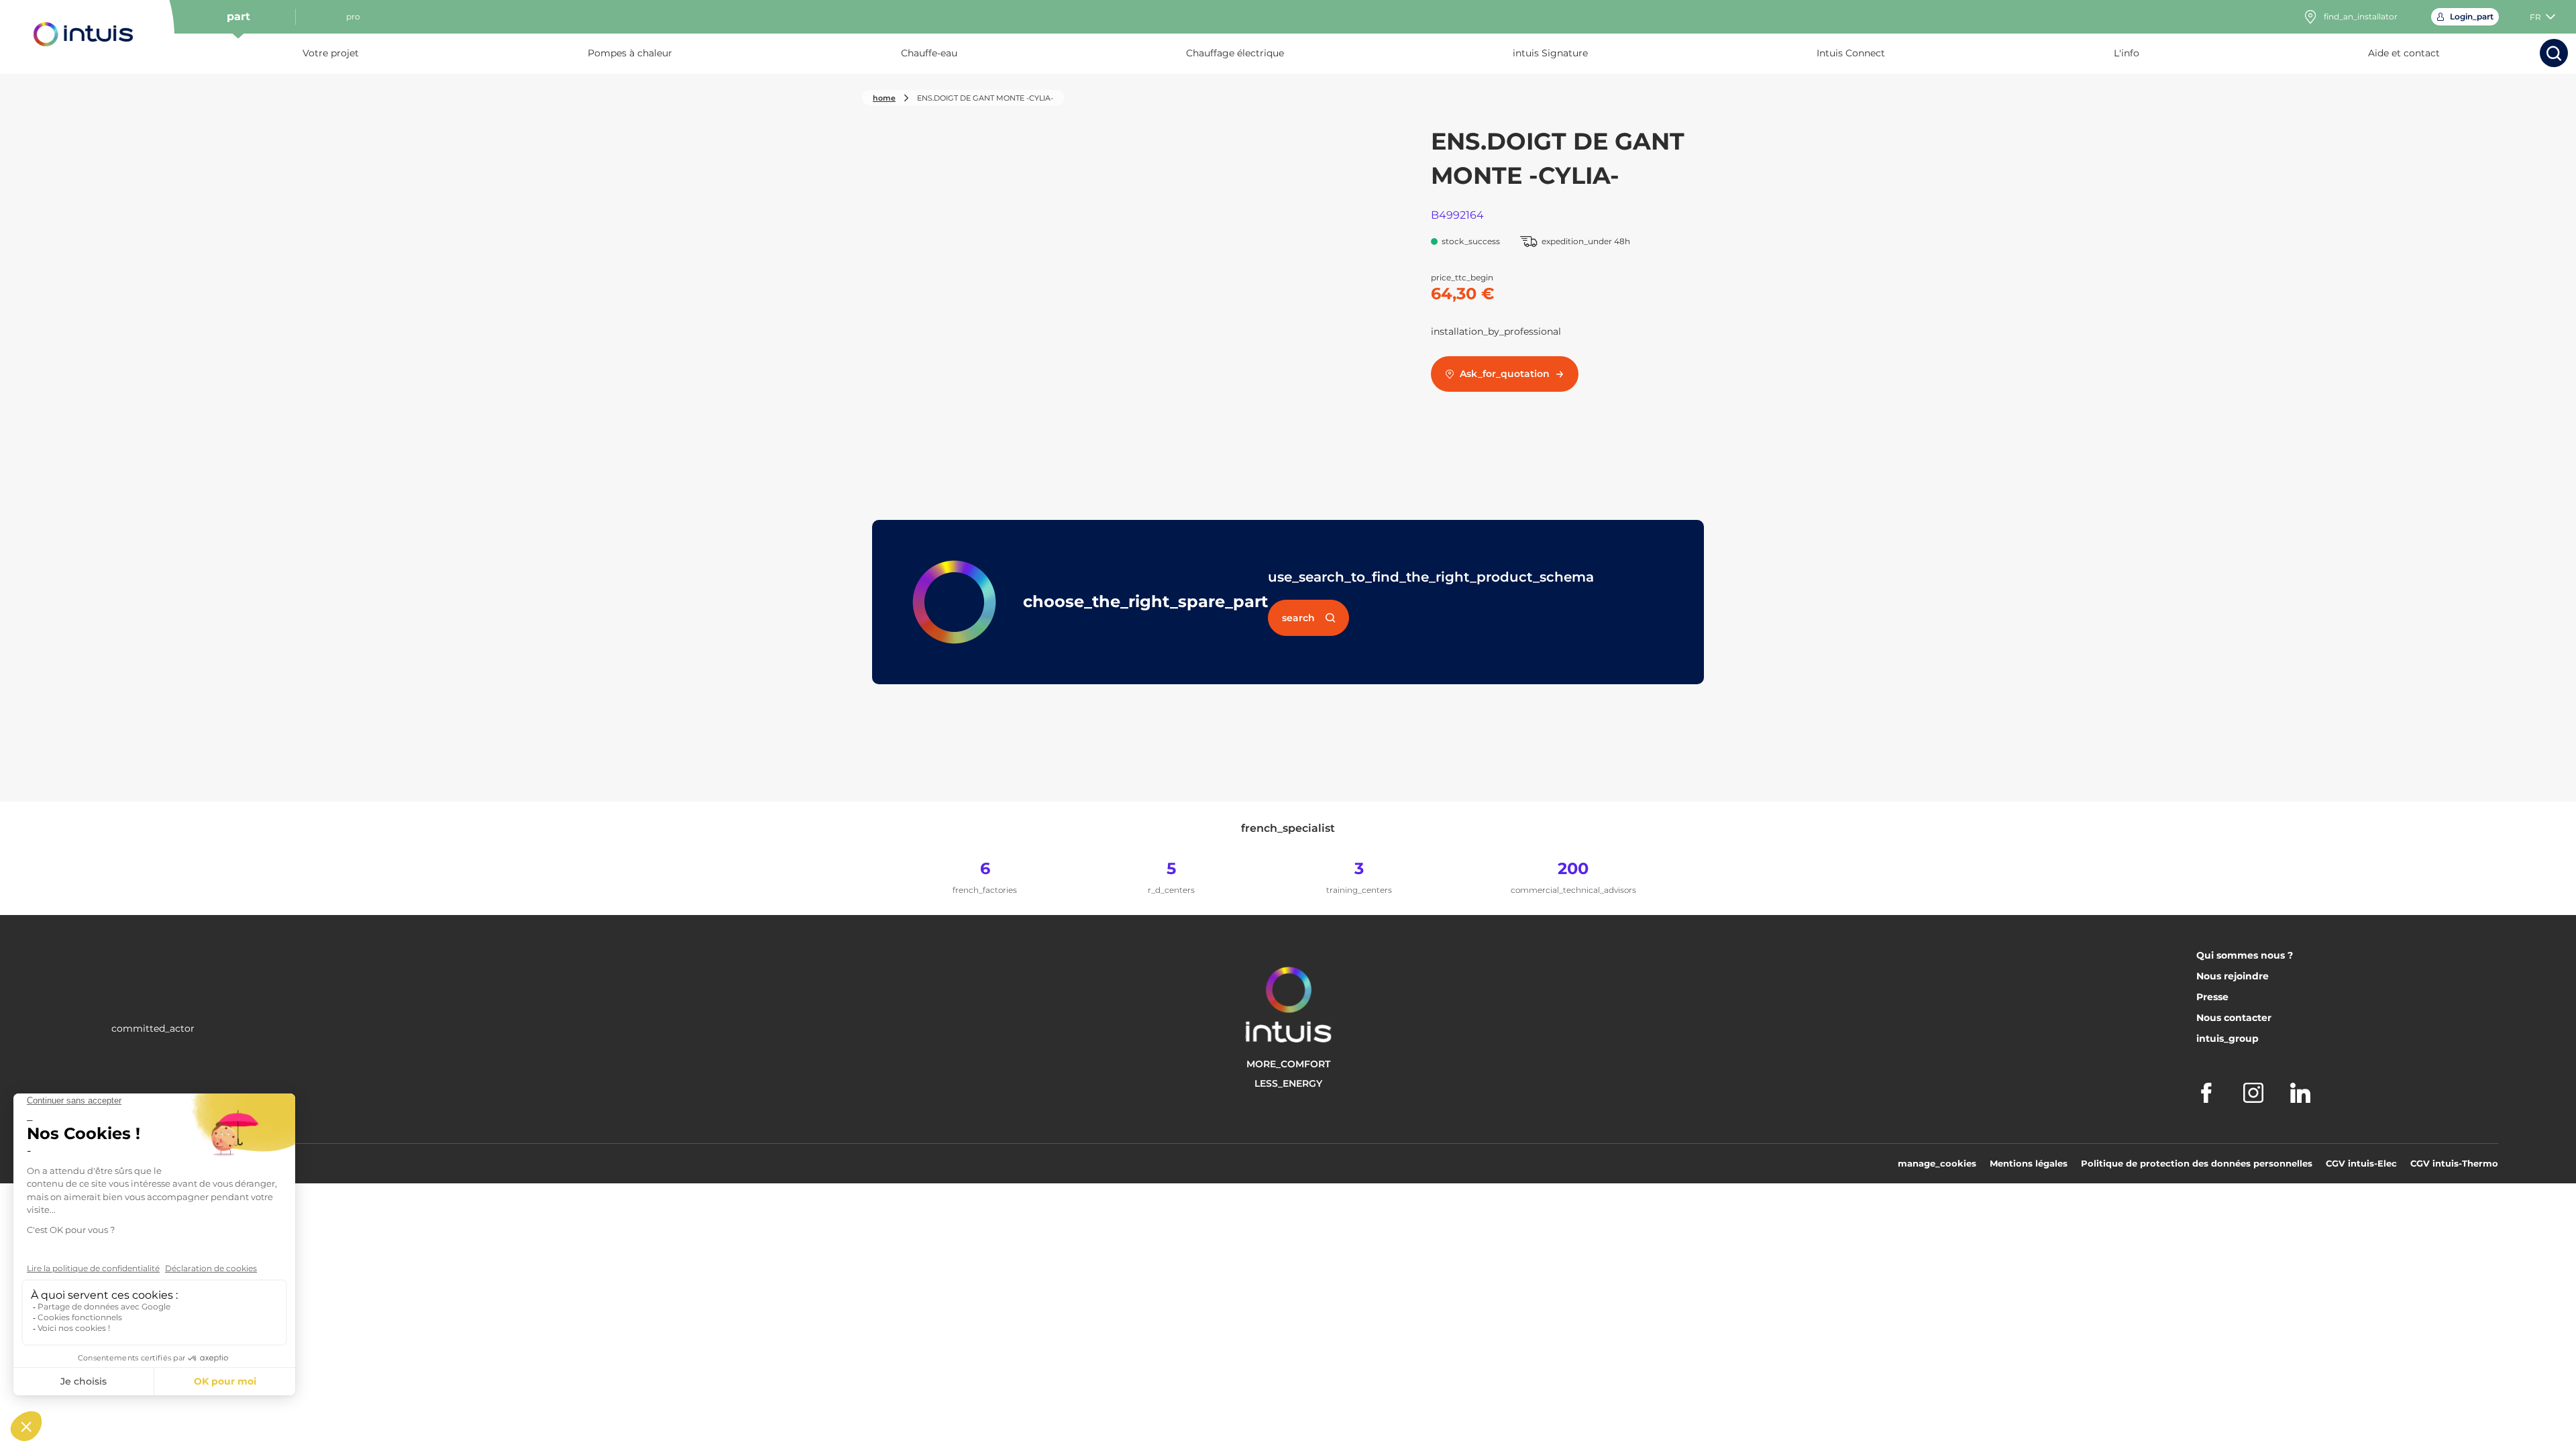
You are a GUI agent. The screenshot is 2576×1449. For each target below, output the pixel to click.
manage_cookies (1937, 1163)
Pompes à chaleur (630, 53)
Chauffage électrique (1235, 53)
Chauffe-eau (929, 53)
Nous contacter (2234, 1018)
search (1298, 618)
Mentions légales (2029, 1163)
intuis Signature (1550, 53)
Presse (2212, 997)
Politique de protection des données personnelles (2197, 1163)
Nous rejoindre (2233, 976)
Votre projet (331, 53)
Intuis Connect (1851, 53)
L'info (2127, 53)
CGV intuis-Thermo (2454, 1163)
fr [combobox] (2535, 17)
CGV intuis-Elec (2361, 1163)
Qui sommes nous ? (2245, 955)
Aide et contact (2404, 53)
